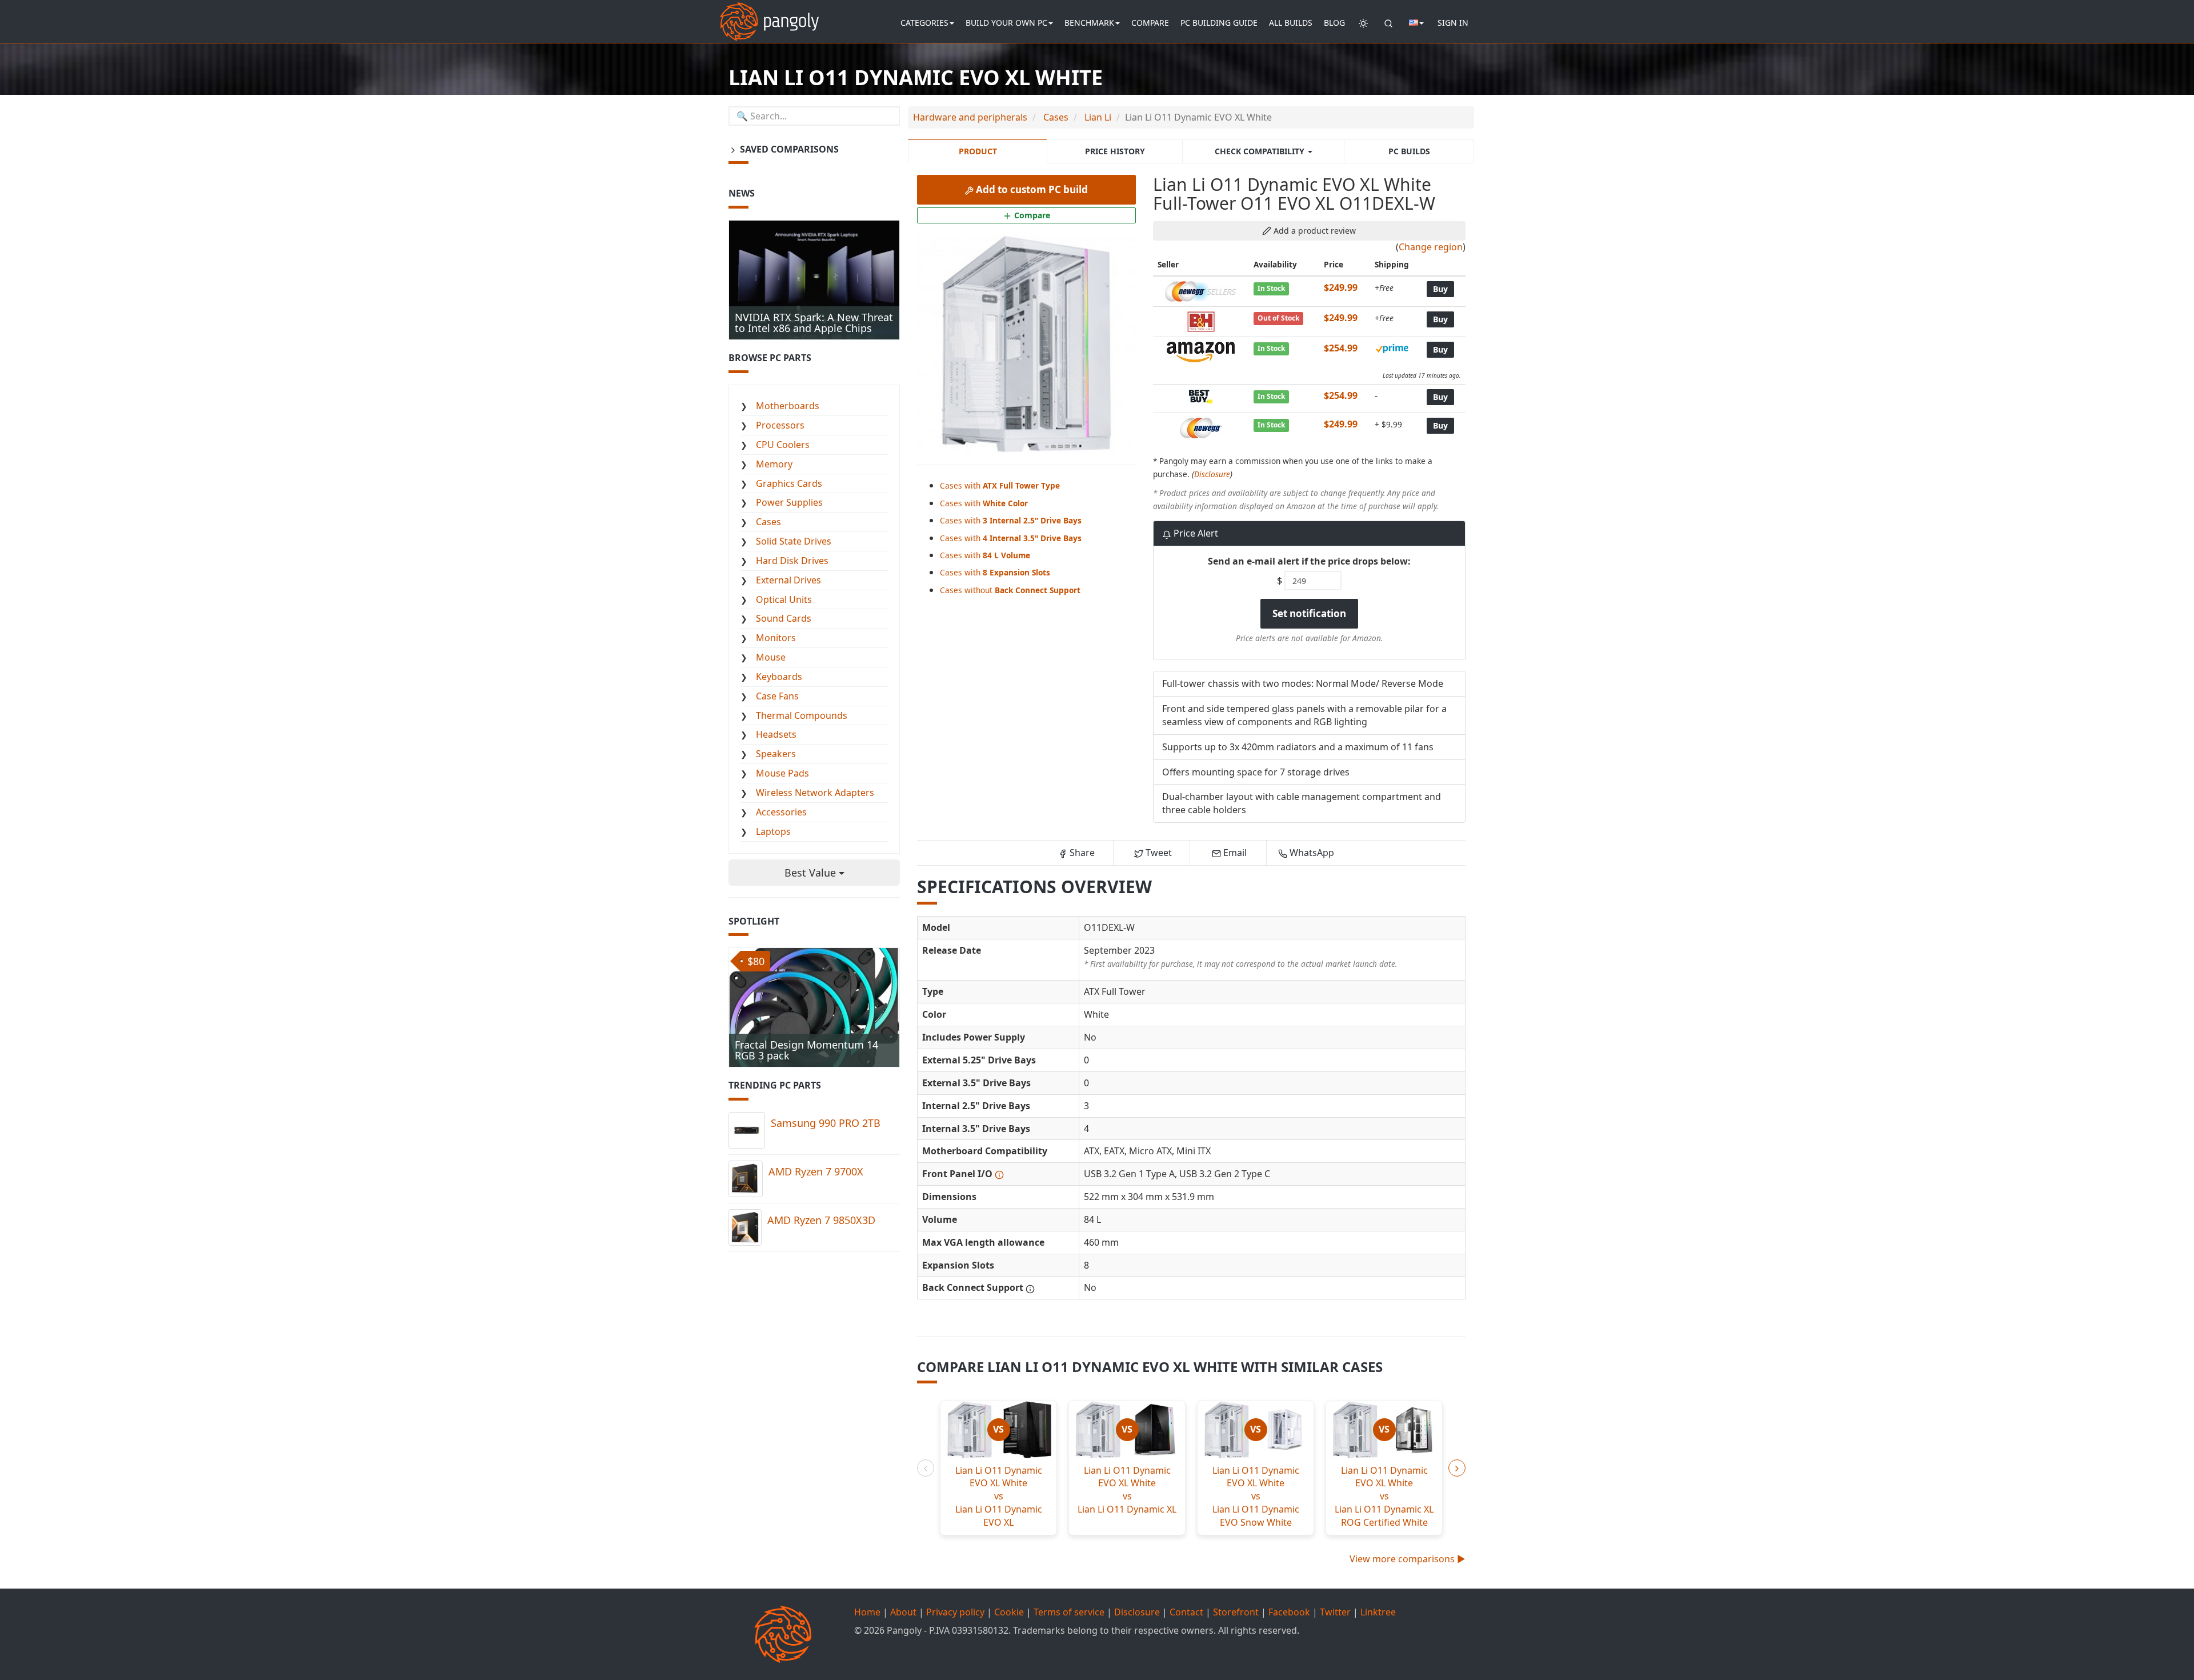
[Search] (1388, 23)
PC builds (1409, 151)
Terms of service (1069, 1612)
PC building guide (1219, 23)
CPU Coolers (783, 445)
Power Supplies (789, 502)
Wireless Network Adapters (815, 793)
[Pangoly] (769, 14)
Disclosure (1212, 474)
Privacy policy (955, 1612)
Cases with (1000, 485)
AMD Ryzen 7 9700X (816, 1171)
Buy (1440, 289)
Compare (1150, 23)
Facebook (1289, 1612)
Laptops (773, 831)
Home (867, 1612)
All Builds (1291, 23)
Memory (774, 464)
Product (978, 151)
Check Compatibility (1261, 151)
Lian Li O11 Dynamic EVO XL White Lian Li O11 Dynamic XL (1127, 1490)
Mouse (771, 657)
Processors (780, 425)
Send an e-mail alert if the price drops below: (1309, 561)
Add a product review (1314, 231)
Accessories (781, 812)
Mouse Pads (782, 773)
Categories (924, 23)
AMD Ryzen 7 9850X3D (821, 1220)
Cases (768, 522)
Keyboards (779, 677)
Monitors (776, 638)
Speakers (776, 754)
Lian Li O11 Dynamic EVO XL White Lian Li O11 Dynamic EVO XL (999, 1496)
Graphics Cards (789, 483)
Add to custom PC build (1031, 189)
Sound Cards (784, 618)
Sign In (1453, 23)
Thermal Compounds (802, 715)
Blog (1334, 23)
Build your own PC (1006, 23)
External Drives (788, 580)
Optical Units (784, 599)
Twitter (1335, 1612)
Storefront (1236, 1612)
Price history (1115, 151)
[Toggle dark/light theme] (1363, 23)
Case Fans (777, 696)
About (903, 1612)
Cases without (1010, 590)
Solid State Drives (794, 541)
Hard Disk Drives (792, 561)
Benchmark (1089, 23)
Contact (1186, 1612)
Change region (1431, 247)
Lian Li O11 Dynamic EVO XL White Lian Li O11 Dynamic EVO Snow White (1256, 1496)
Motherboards (788, 406)
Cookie (1009, 1612)
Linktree (1378, 1612)
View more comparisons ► (1408, 1559)
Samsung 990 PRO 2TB (826, 1123)
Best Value (812, 873)
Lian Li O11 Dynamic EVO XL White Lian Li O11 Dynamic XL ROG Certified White (1384, 1496)
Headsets (776, 734)
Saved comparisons (788, 149)
